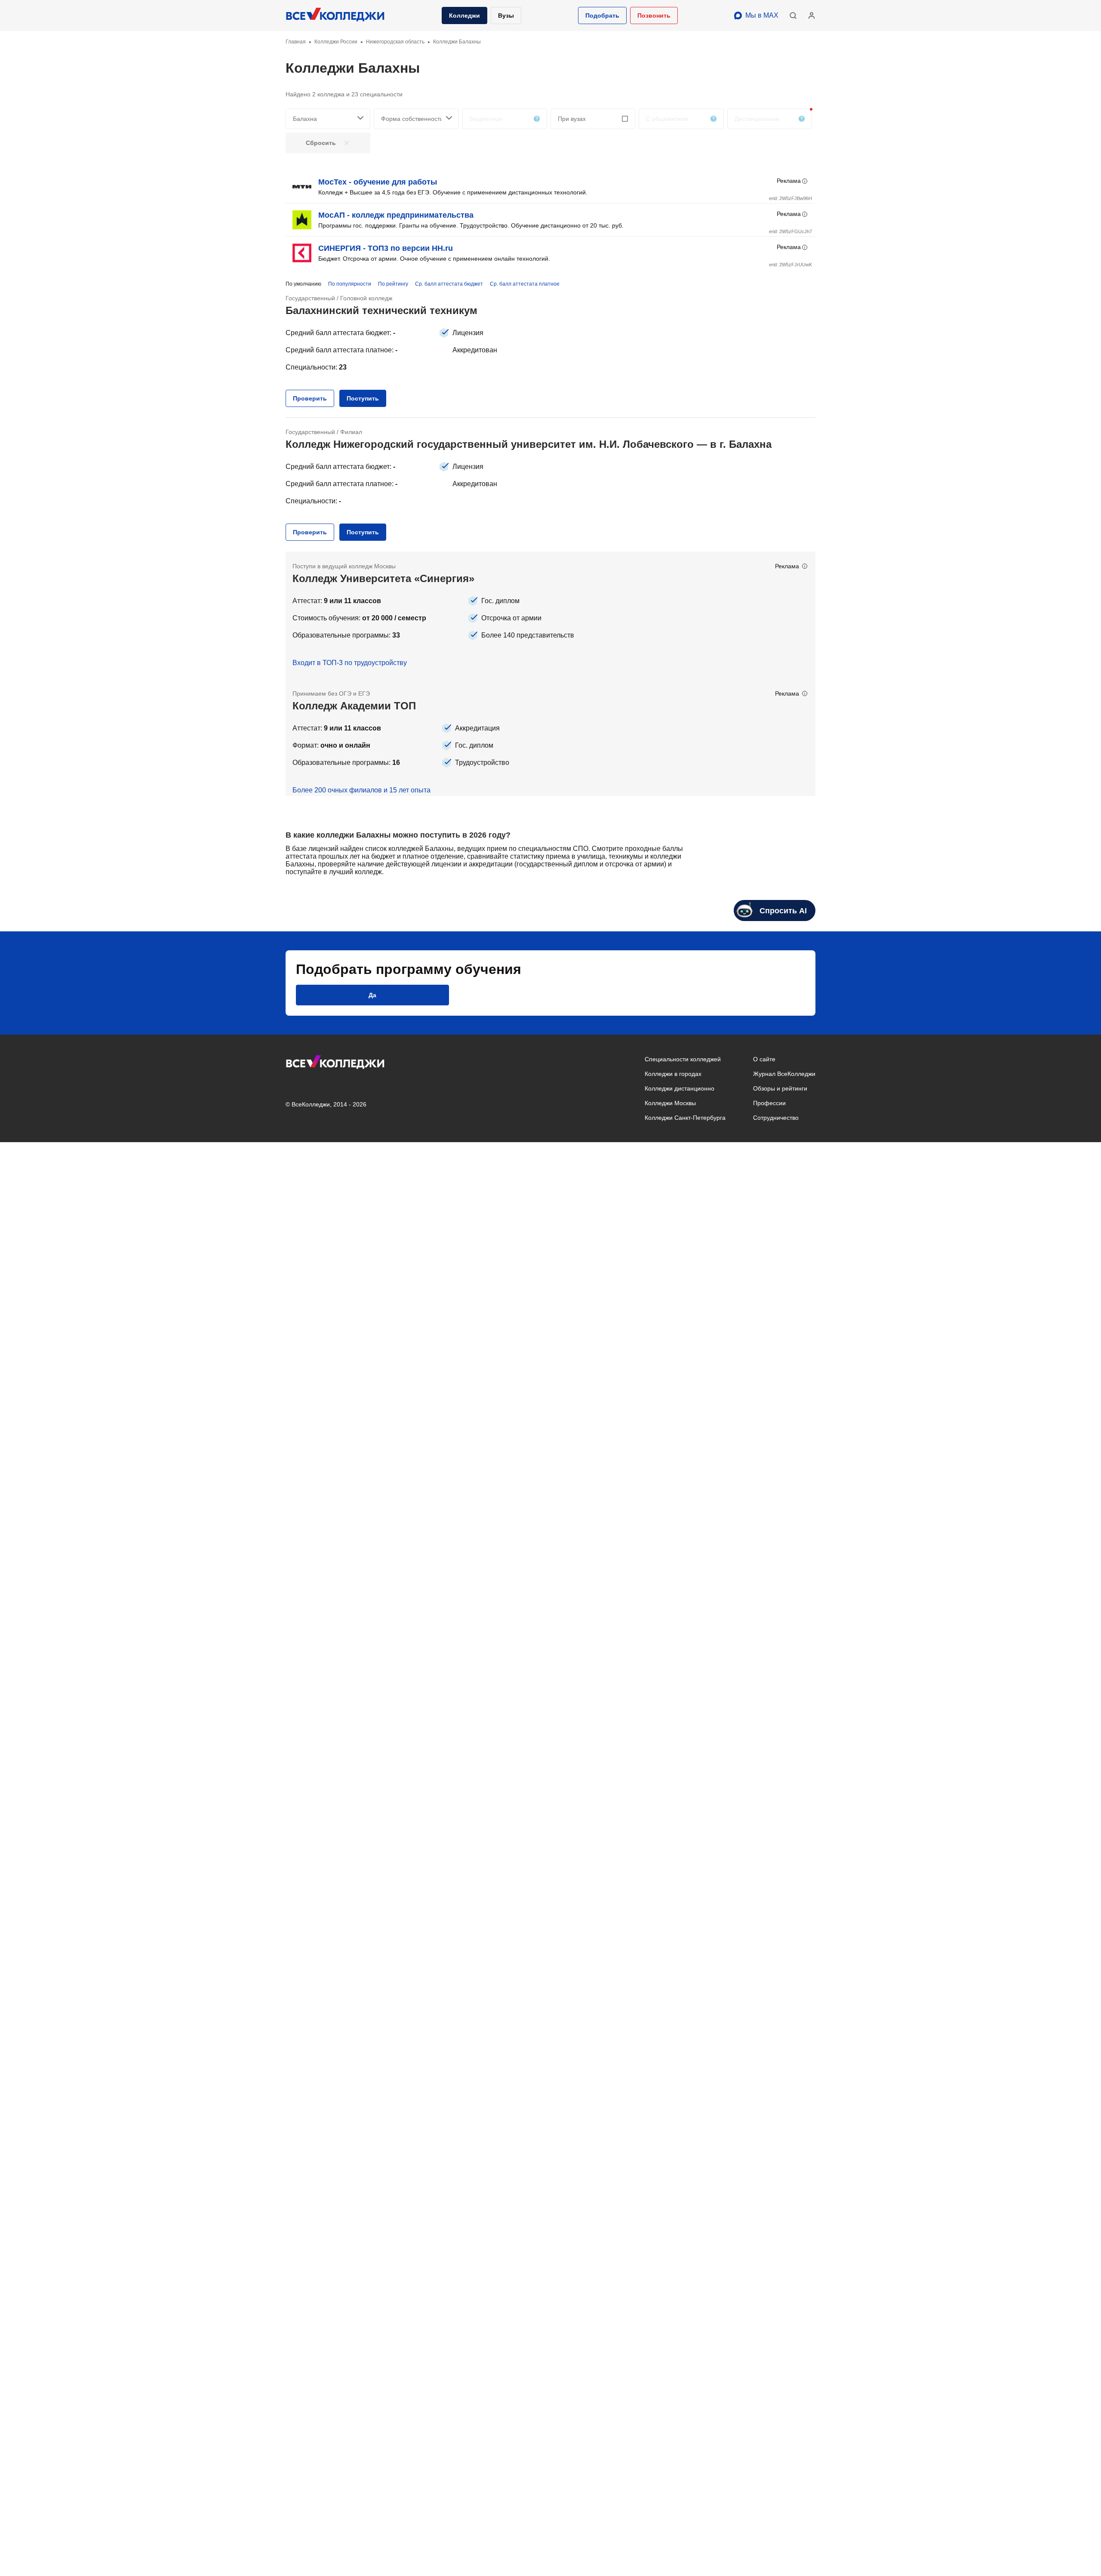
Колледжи (464, 15)
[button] (602, 15)
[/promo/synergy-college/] (550, 615)
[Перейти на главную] (335, 15)
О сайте (764, 1059)
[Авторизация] (812, 15)
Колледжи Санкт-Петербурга (685, 1118)
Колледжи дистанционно (680, 1088)
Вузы (506, 15)
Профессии (769, 1103)
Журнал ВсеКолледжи (784, 1074)
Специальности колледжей (683, 1059)
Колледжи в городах (673, 1074)
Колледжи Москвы (670, 1103)
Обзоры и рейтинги (780, 1088)
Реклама (789, 181)
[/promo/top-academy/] (550, 737)
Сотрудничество (776, 1118)
